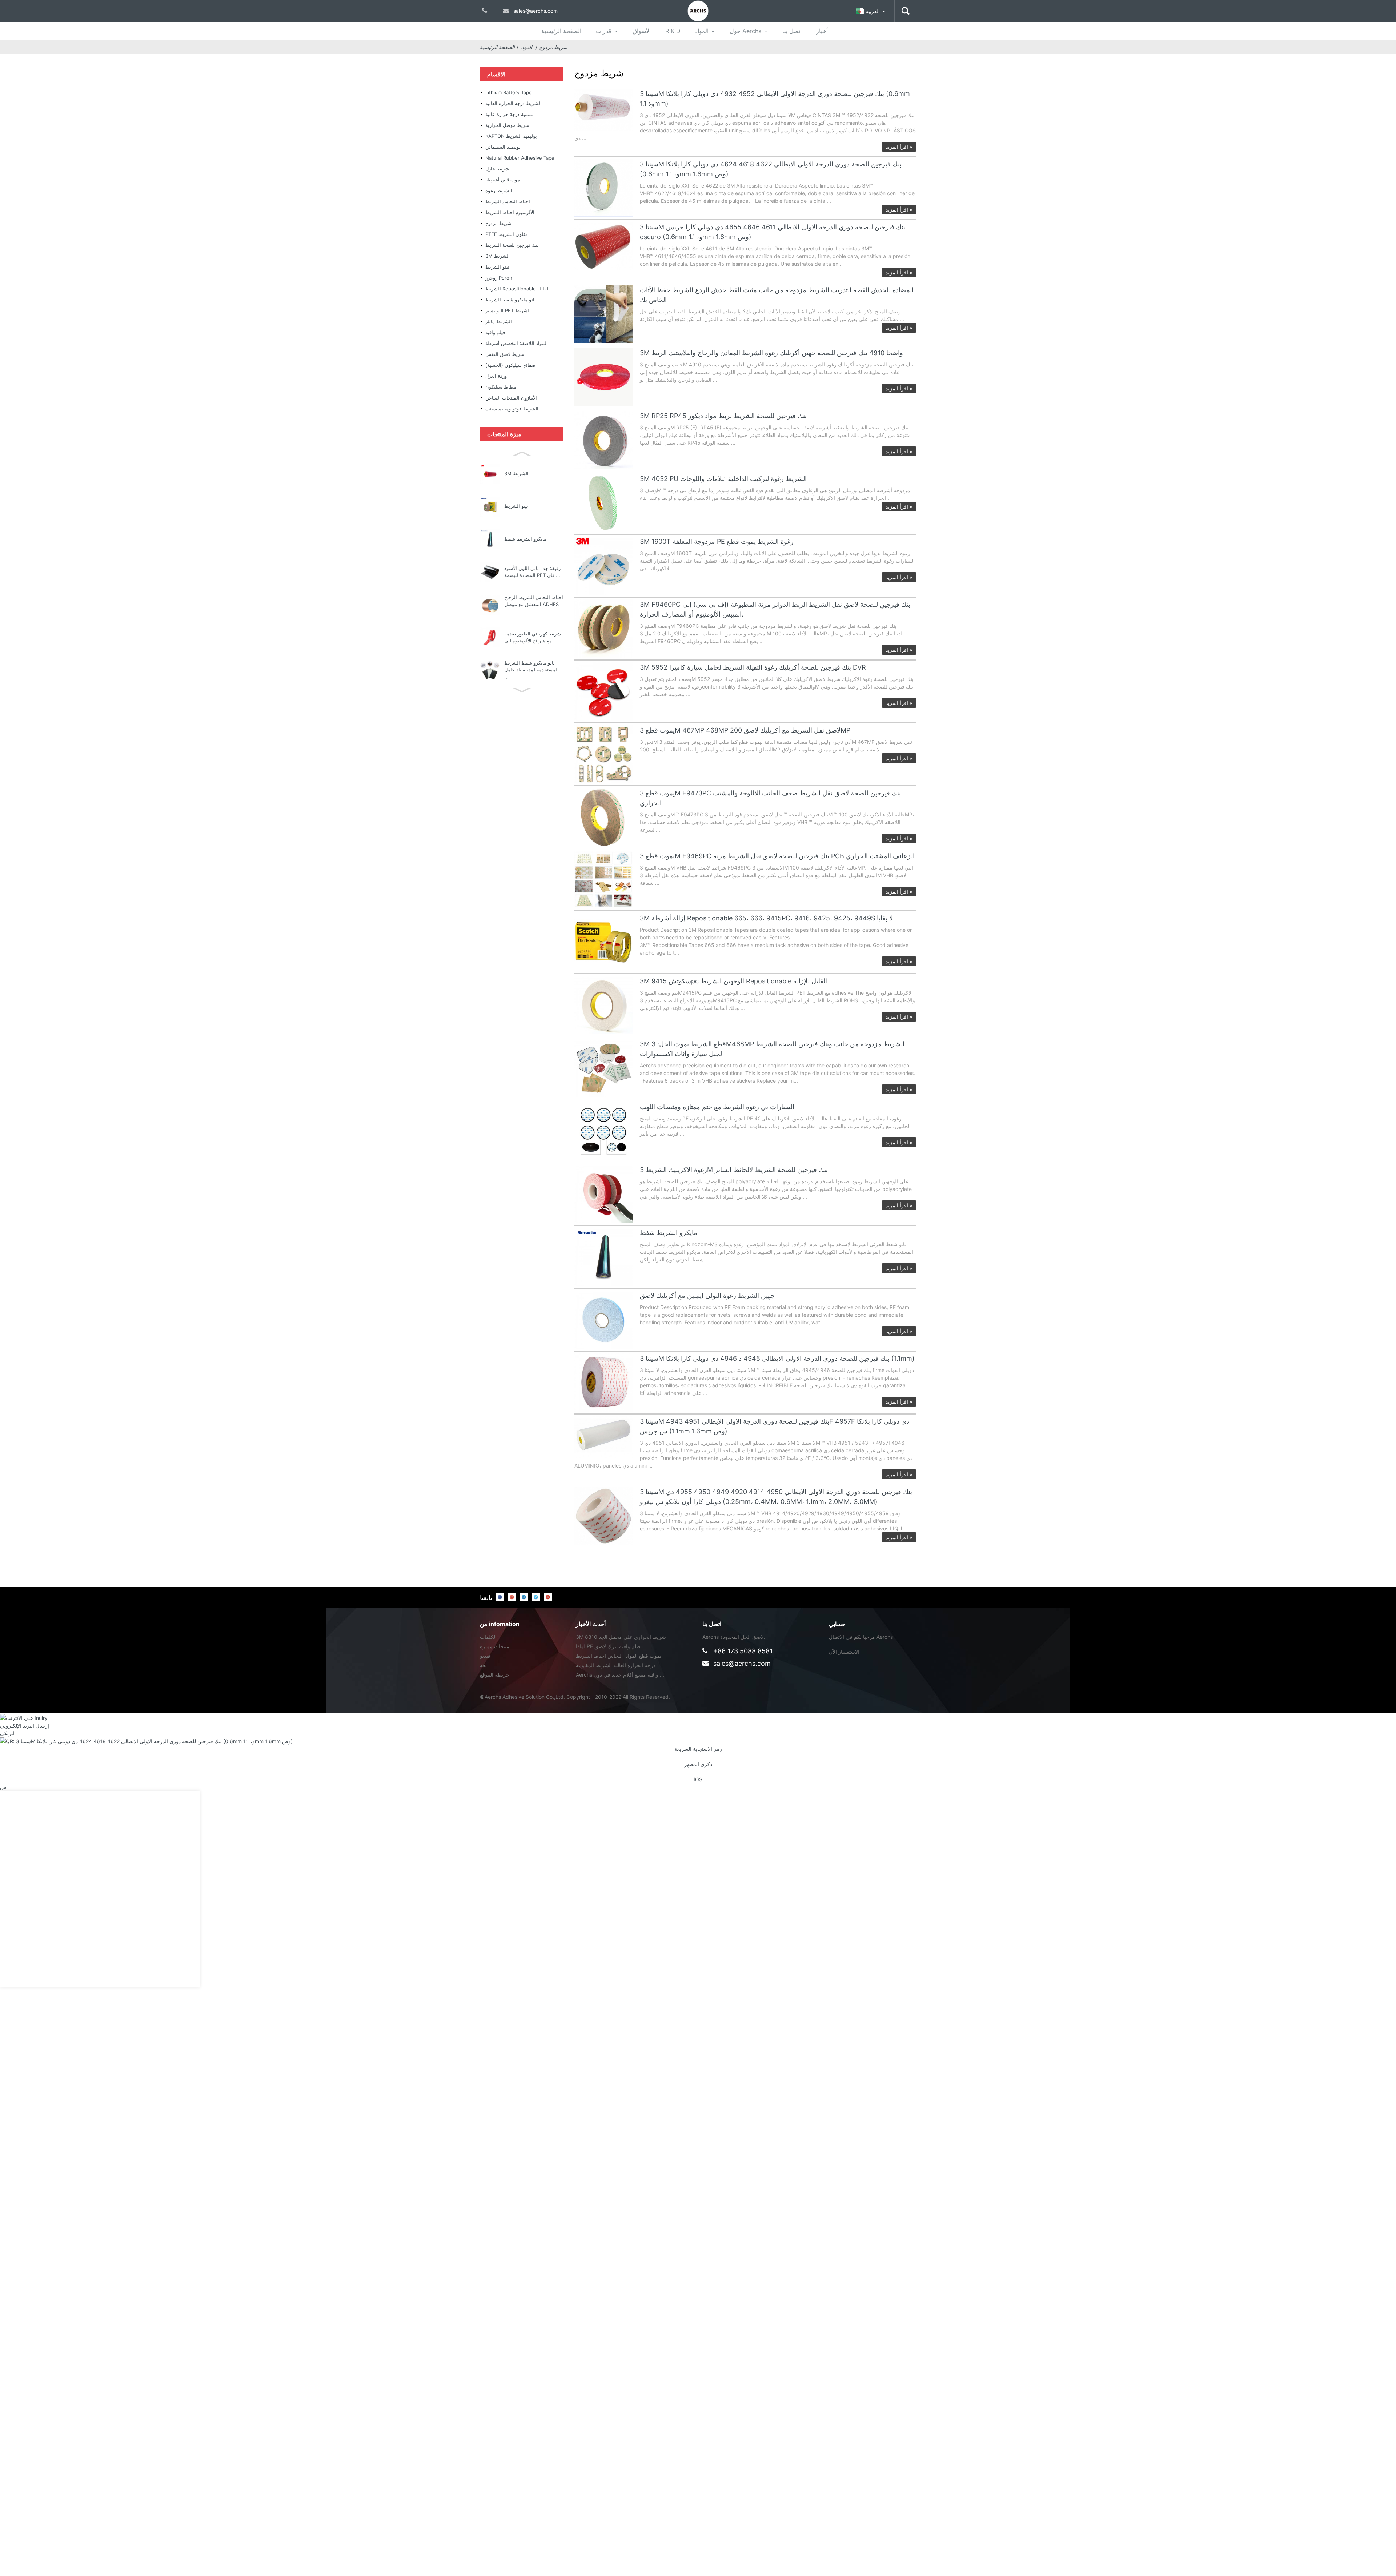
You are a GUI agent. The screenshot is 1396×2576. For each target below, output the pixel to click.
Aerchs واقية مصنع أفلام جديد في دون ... (620, 1675)
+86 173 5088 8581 (743, 1651)
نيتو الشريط (497, 267)
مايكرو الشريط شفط (525, 539)
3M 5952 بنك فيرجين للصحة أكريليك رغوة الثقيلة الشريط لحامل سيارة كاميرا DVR (753, 667)
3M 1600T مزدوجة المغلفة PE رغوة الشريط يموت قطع (717, 541)
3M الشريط (498, 256)
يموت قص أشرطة (504, 180)
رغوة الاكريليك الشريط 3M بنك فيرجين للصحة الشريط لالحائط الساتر (734, 1170)
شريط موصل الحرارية (507, 125)
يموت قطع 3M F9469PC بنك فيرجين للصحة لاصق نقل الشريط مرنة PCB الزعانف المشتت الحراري (777, 856)
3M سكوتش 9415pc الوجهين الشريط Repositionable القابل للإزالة (733, 981)
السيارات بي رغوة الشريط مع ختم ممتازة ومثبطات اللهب (717, 1107)
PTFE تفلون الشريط (506, 234)
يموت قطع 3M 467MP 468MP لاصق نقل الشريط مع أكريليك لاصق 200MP (745, 730)
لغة (483, 1665)
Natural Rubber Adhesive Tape (520, 158)
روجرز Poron (499, 278)
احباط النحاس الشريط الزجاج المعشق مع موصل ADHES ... (534, 604)
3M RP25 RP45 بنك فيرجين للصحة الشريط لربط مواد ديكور (723, 416)
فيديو (485, 1656)
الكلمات (488, 1637)
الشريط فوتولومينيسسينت (512, 409)
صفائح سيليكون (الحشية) (510, 365)
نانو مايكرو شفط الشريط (511, 300)
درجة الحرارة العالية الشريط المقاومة (616, 1665)
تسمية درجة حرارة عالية (510, 114)
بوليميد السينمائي (503, 147)
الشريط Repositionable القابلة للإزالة (518, 290)
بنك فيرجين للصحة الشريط (512, 245)
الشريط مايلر (499, 321)
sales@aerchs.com (742, 1663)
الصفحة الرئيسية (561, 31)
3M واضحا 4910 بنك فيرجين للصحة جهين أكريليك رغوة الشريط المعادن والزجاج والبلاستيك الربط (771, 353)
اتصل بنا (792, 31)
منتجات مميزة (495, 1646)
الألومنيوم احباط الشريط (510, 212)
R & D (673, 31)
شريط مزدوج (553, 47)
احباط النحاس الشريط (508, 201)
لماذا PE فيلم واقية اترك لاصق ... (611, 1646)
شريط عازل (497, 169)
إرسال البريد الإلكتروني (25, 1726)
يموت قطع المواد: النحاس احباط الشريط (619, 1656)
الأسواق (642, 31)
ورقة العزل (496, 376)
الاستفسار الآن (844, 1652)
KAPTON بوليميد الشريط (511, 136)
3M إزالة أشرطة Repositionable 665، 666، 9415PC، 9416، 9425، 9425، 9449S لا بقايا (766, 918)
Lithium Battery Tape (509, 92)
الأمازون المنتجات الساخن (511, 398)
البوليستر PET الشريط (508, 310)
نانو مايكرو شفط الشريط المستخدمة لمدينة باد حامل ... (531, 670)
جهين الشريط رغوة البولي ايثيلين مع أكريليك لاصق (707, 1295)
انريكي (7, 1733)
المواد (702, 31)
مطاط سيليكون (501, 387)
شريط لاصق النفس (505, 354)
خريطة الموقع (495, 1675)
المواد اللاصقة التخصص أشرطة (517, 343)
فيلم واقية (495, 332)
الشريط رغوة (499, 190)
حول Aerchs (745, 31)
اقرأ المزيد (899, 147)
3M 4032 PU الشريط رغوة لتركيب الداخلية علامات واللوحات (723, 479)
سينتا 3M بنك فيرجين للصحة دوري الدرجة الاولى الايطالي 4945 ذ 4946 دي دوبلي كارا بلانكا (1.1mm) (777, 1358)
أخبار (822, 31)
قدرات (604, 31)
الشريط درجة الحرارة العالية (514, 103)
